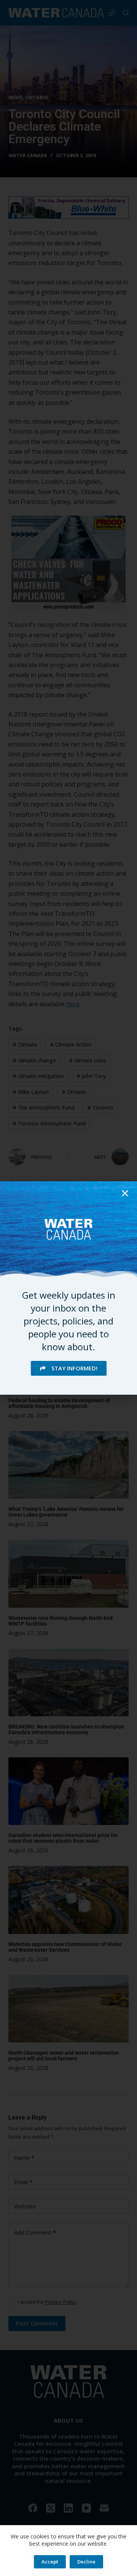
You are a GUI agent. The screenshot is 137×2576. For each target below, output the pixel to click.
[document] (68, 1288)
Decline (86, 2562)
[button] (125, 1193)
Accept (50, 2562)
